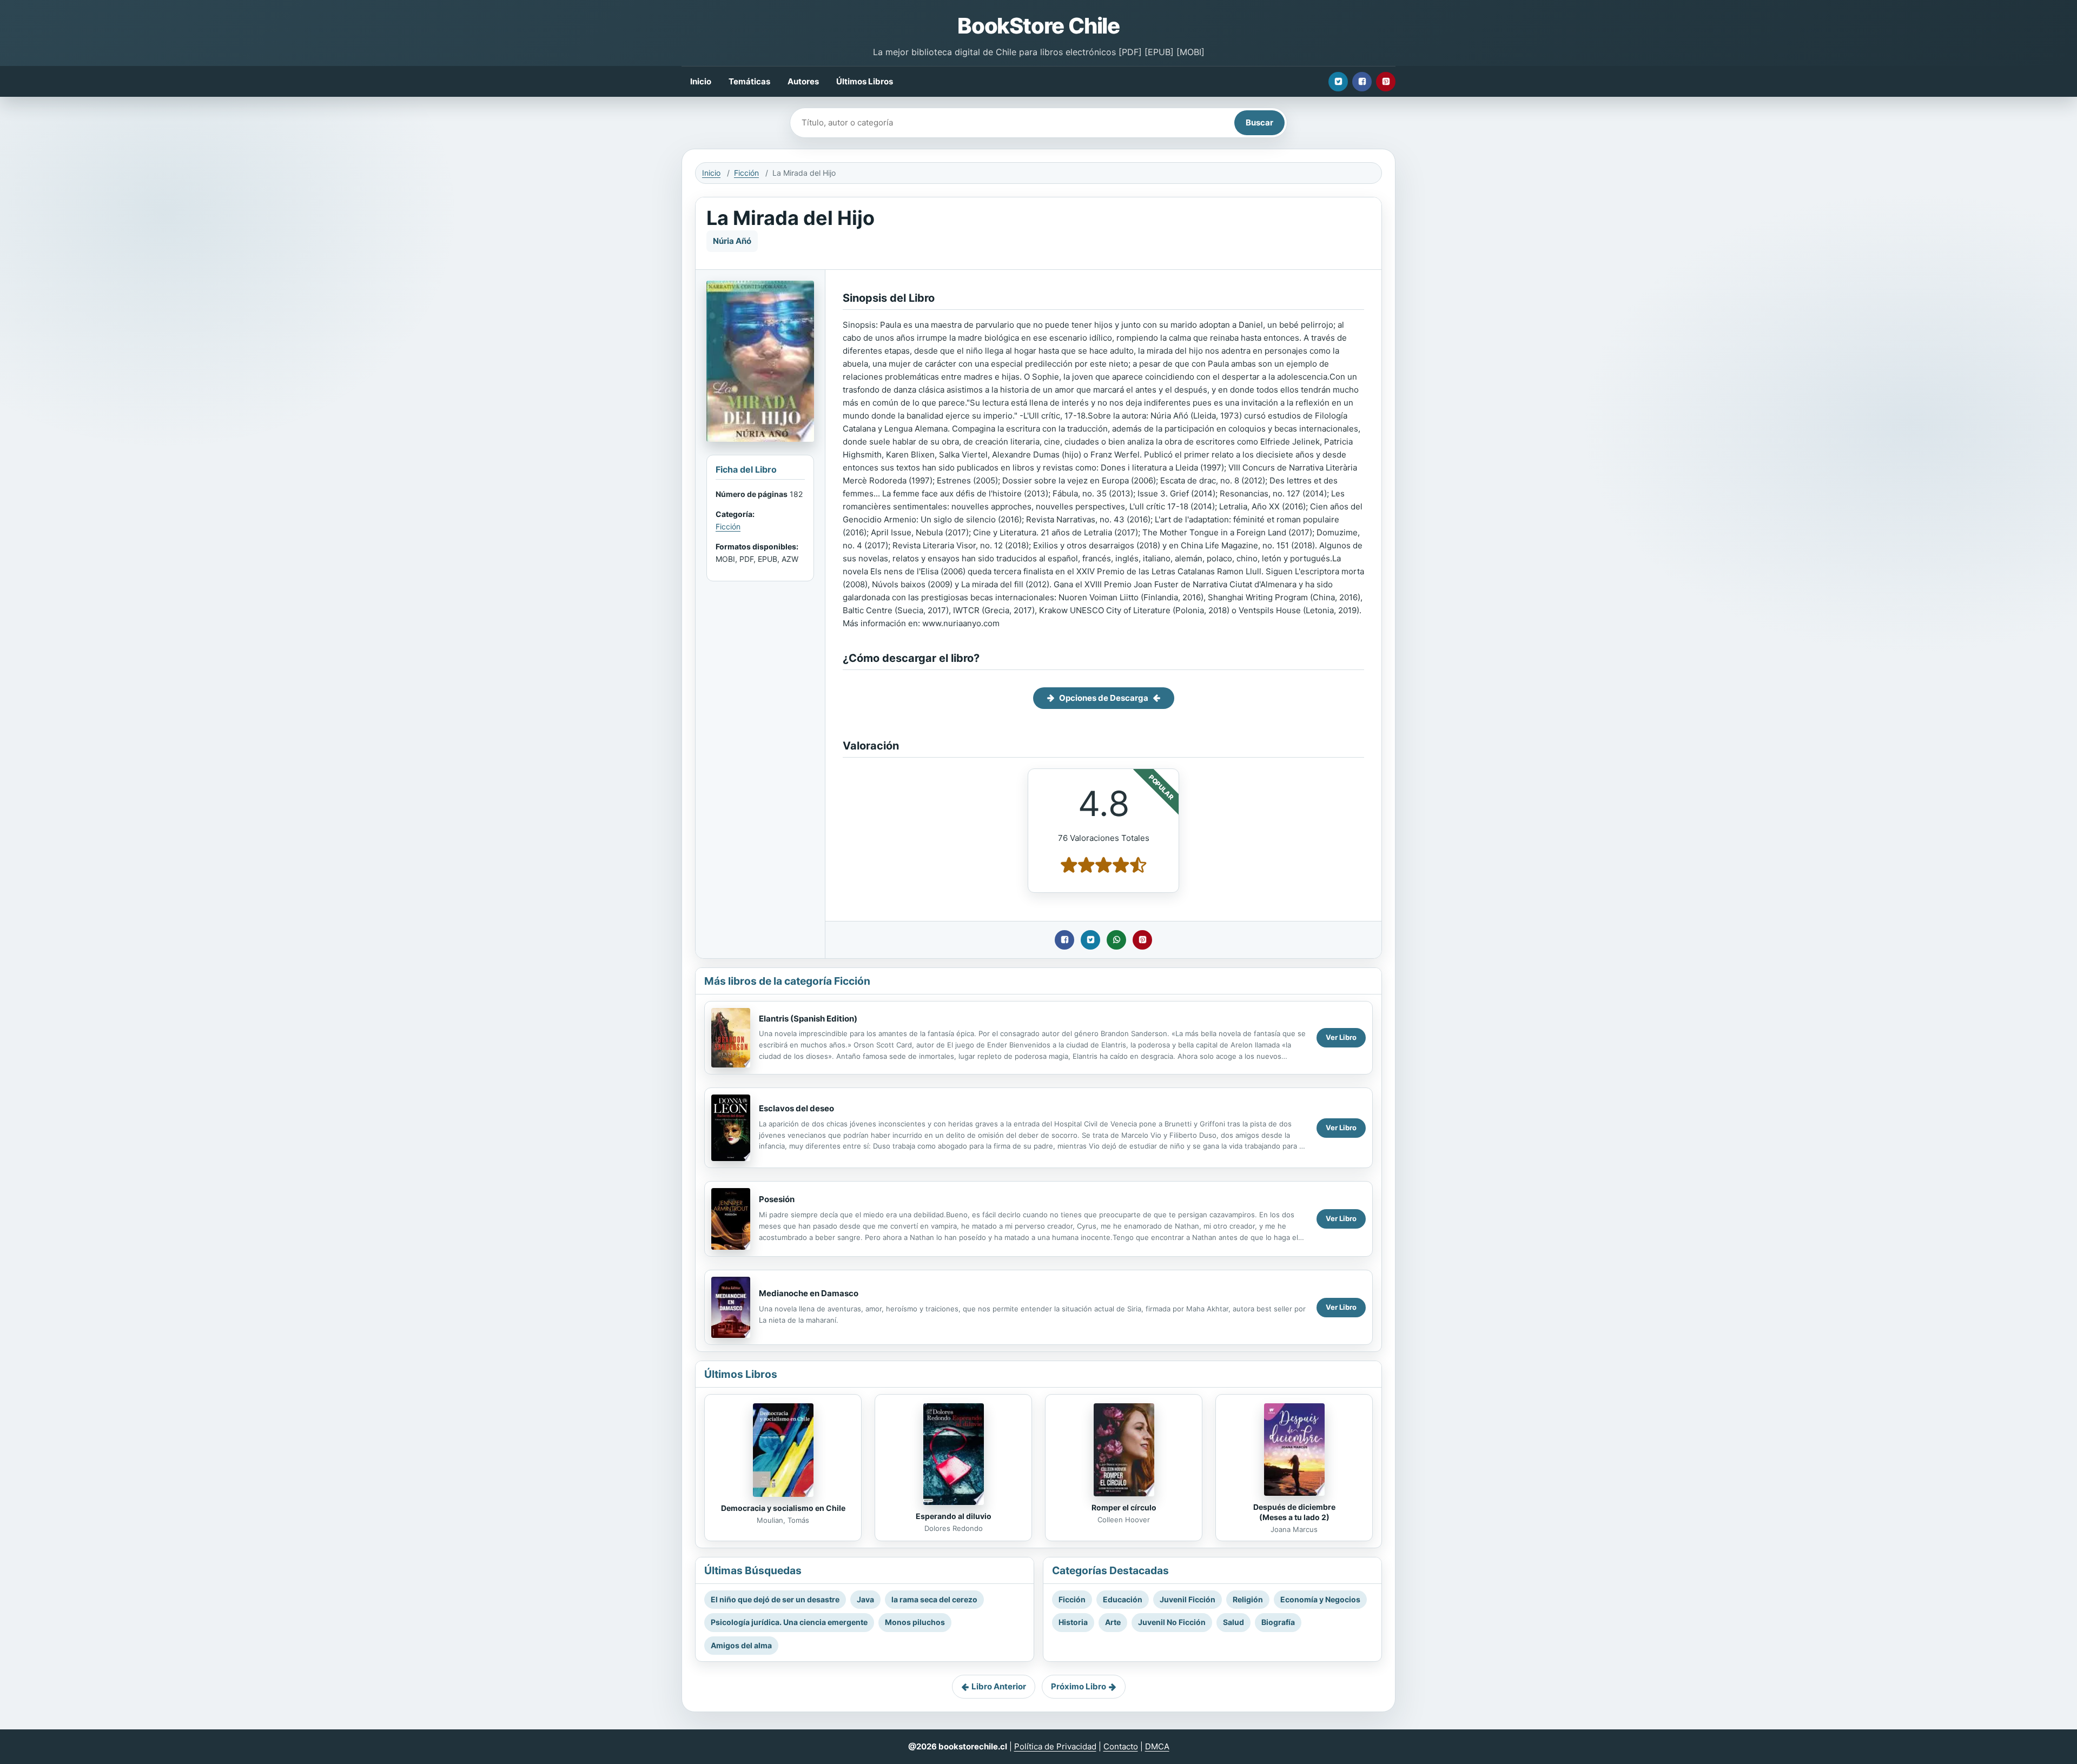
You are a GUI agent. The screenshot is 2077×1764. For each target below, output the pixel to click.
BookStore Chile (1038, 26)
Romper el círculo (1124, 1507)
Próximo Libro (1079, 1686)
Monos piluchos (915, 1622)
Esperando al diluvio (954, 1516)
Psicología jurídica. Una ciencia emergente (789, 1622)
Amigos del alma (741, 1645)
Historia (1073, 1622)
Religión (1248, 1599)
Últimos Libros (865, 81)
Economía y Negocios (1320, 1599)
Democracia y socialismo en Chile (783, 1508)
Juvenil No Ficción (1172, 1622)
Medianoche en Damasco (809, 1293)
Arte (1113, 1622)
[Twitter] (1338, 82)
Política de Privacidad (1055, 1746)
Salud (1233, 1622)
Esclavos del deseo (796, 1108)
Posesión (777, 1199)
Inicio (701, 81)
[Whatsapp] (1116, 940)
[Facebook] (1362, 82)
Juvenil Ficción (1188, 1599)
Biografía (1278, 1622)
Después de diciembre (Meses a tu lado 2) (1294, 1512)
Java (865, 1599)
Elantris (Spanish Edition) (808, 1019)
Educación (1123, 1599)
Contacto (1121, 1746)
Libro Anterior (999, 1686)
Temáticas (749, 81)
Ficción (746, 173)
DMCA (1157, 1746)
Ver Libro (1341, 1037)
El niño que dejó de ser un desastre (775, 1599)
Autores (803, 81)
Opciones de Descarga (1104, 698)
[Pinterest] (1386, 82)
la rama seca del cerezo (934, 1599)
